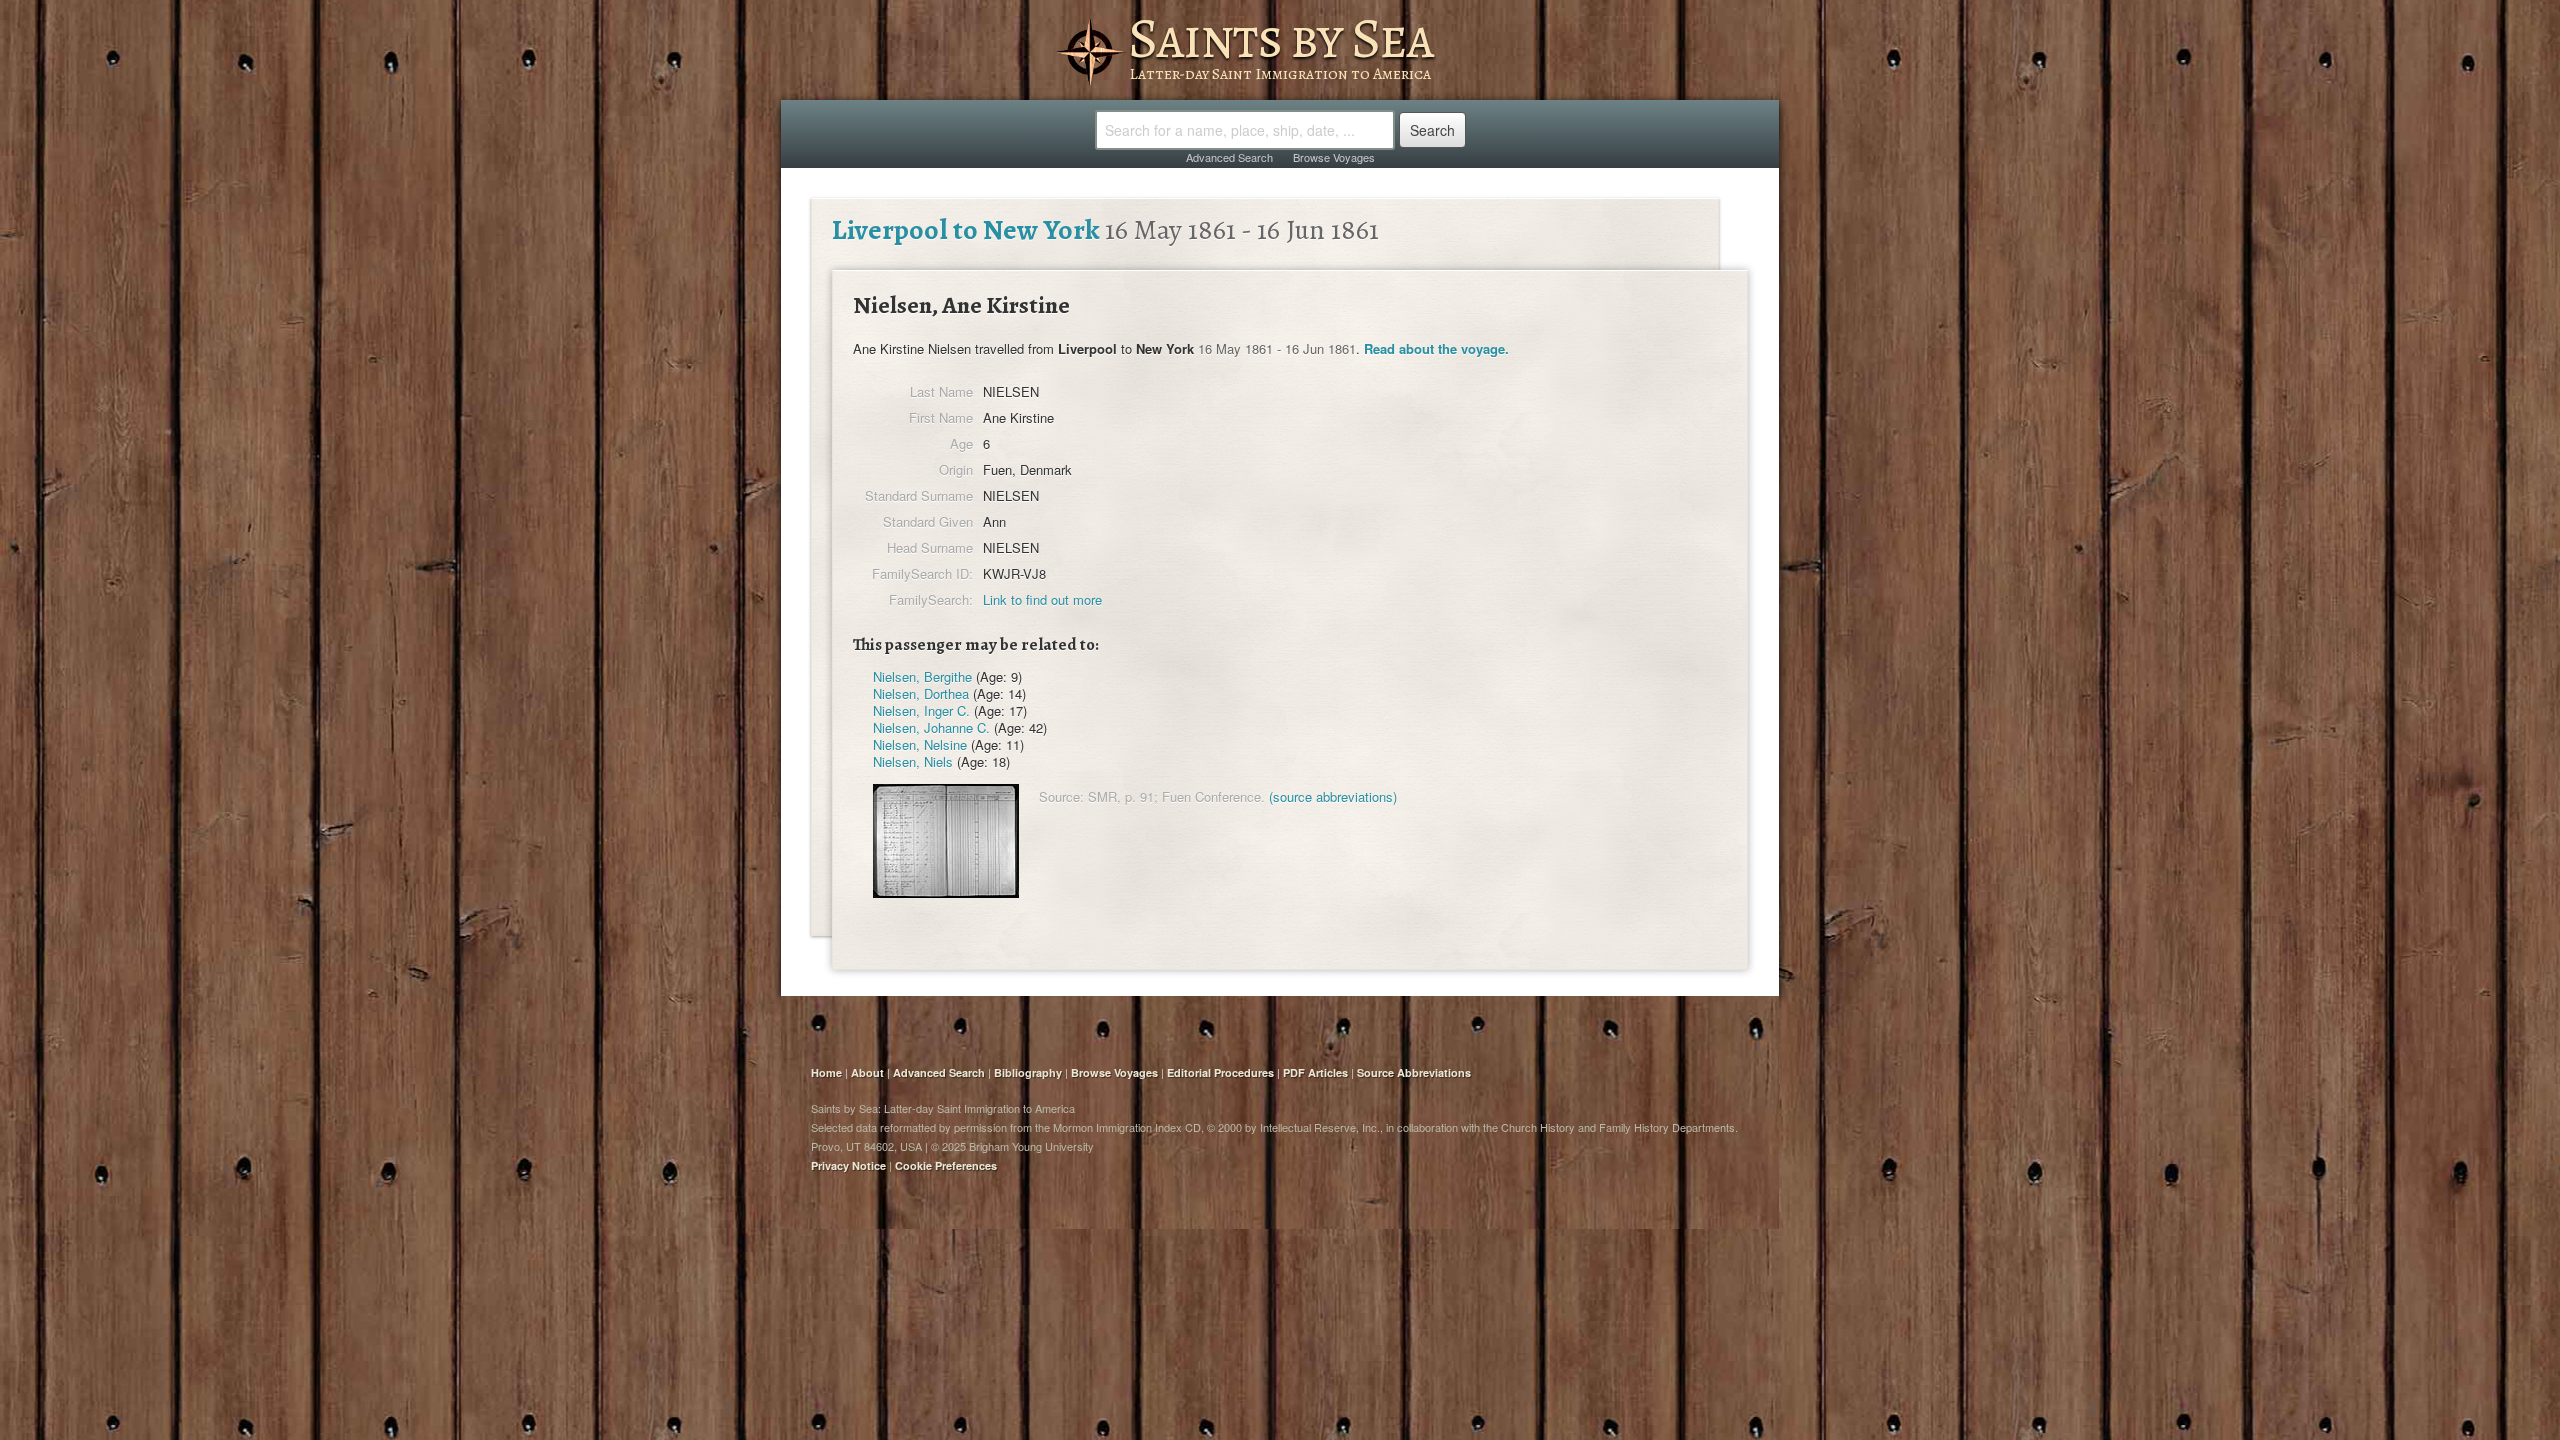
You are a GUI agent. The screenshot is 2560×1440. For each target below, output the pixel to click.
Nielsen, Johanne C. (931, 727)
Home (826, 1072)
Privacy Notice (848, 1165)
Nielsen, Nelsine (920, 744)
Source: (1061, 796)
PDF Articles (1315, 1072)
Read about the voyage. (1436, 348)
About (867, 1072)
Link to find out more (1042, 599)
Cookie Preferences (946, 1165)
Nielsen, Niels (913, 761)
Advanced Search (1229, 157)
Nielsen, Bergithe (922, 676)
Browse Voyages (1334, 157)
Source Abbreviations (1414, 1072)
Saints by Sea (1280, 38)
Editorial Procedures (1220, 1072)
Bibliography (1028, 1072)
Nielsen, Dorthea (921, 693)
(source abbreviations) (1333, 796)
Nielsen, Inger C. (921, 710)
